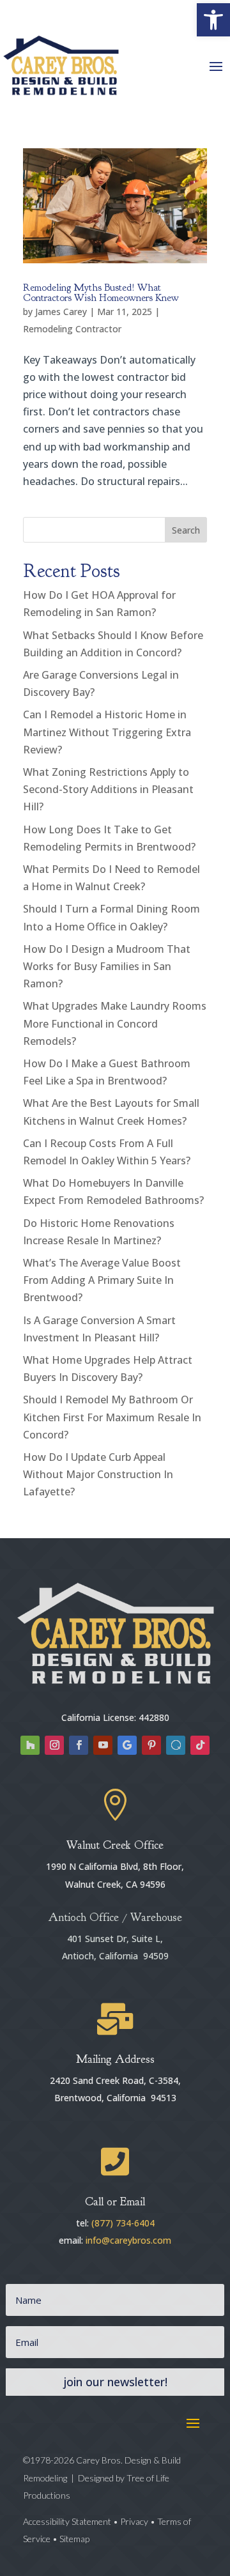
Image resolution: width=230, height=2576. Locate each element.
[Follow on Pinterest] (151, 1745)
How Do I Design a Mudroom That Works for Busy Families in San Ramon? (107, 966)
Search (186, 530)
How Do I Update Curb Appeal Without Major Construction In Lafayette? (98, 1474)
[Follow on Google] (127, 1745)
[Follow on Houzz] (30, 1745)
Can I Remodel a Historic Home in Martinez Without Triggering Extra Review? (107, 732)
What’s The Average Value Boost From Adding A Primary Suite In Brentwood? (102, 1280)
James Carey (61, 312)
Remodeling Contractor (72, 329)
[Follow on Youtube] (103, 1745)
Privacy (134, 2521)
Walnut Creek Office (115, 1845)
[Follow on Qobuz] (176, 1745)
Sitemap (74, 2539)
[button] (213, 20)
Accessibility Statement (68, 2521)
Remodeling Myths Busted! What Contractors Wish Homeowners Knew (101, 293)
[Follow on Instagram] (54, 1745)
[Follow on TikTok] (200, 1745)
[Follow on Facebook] (79, 1745)
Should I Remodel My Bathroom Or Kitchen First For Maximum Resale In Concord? (112, 1417)
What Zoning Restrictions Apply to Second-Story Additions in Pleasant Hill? (108, 789)
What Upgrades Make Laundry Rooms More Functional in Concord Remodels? (115, 1023)
